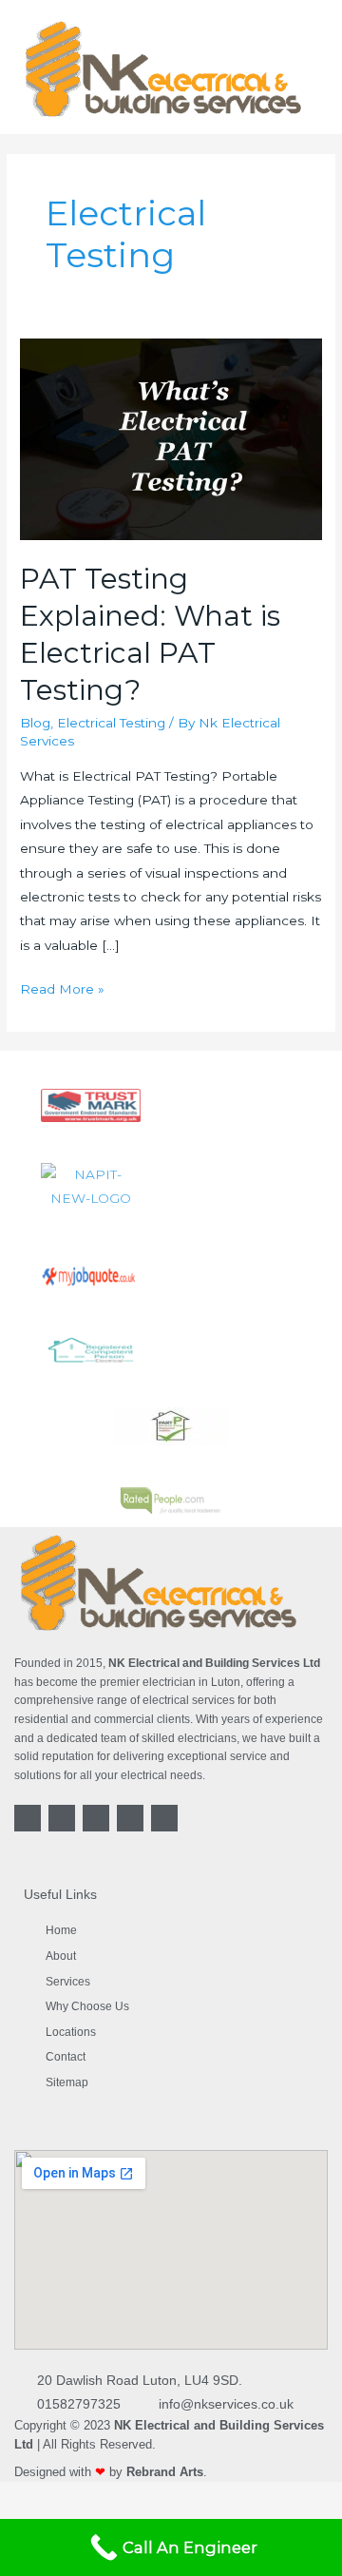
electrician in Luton (191, 1682)
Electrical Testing (111, 723)
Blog (35, 723)
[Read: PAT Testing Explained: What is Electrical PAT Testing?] (171, 438)
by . (158, 2472)
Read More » (62, 987)
